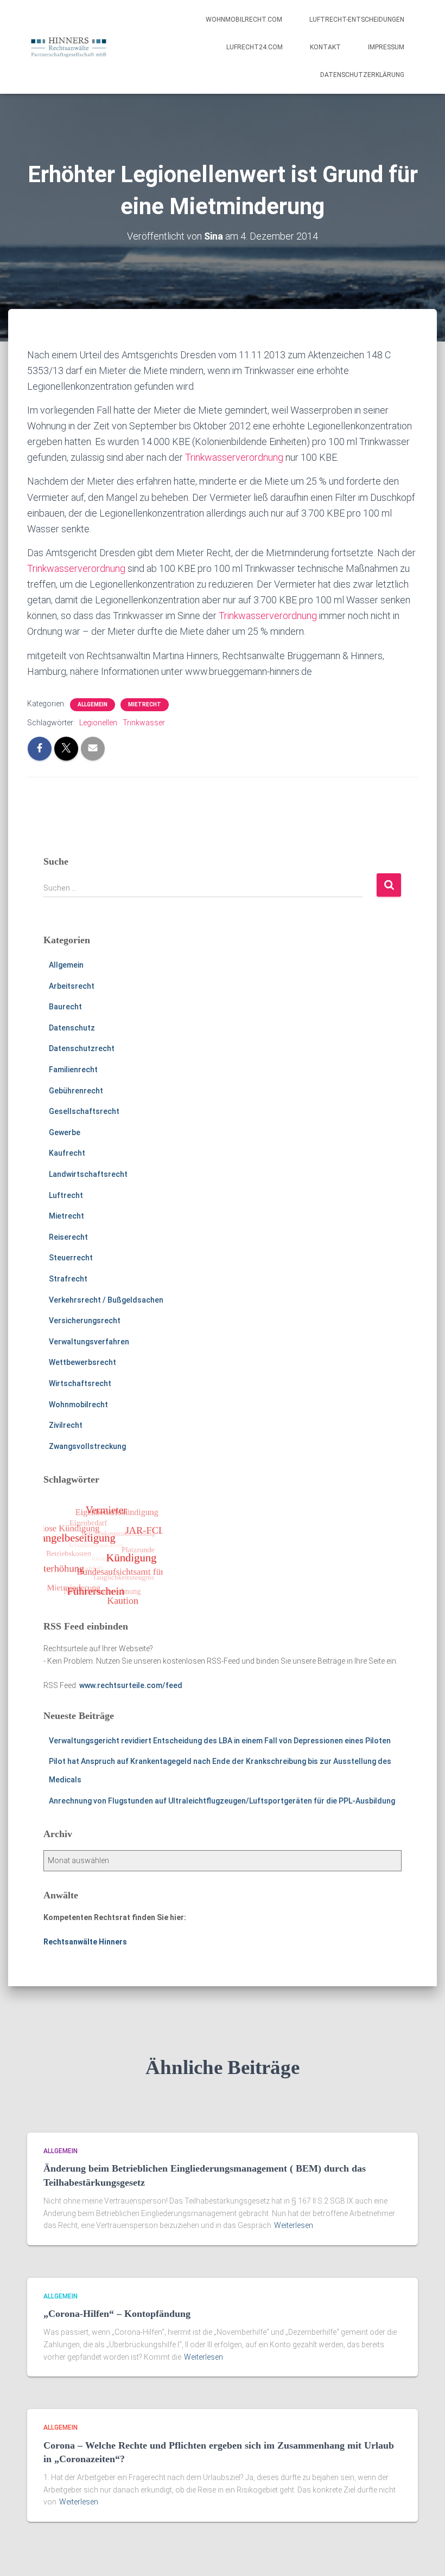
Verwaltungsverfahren (89, 1342)
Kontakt (325, 47)
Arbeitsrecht (72, 986)
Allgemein (93, 704)
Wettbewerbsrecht (82, 1362)
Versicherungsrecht (85, 1321)
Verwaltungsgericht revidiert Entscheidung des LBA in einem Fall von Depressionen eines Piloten (220, 1741)
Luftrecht (66, 1195)
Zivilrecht (66, 1425)
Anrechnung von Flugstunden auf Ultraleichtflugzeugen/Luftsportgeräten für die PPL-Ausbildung (222, 1801)
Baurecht (65, 1007)
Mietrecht (145, 704)
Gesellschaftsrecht (84, 1111)
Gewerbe (65, 1132)
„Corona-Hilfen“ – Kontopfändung (117, 2314)
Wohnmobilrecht (78, 1405)
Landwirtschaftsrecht (88, 1174)
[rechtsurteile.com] (69, 47)
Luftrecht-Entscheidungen (357, 20)
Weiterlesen (294, 2225)
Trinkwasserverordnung (234, 457)
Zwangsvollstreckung (87, 1446)
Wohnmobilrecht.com (244, 20)
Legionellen (98, 723)
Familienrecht (73, 1070)
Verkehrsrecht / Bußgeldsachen (106, 1300)
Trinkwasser (144, 723)
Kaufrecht (67, 1153)
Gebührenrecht (76, 1091)
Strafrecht (68, 1279)
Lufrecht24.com (255, 47)
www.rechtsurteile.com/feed (131, 1685)
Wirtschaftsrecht (80, 1383)
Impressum (386, 47)
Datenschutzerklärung (362, 75)
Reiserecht (68, 1237)
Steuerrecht (71, 1258)
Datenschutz (72, 1028)
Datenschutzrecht (82, 1048)
